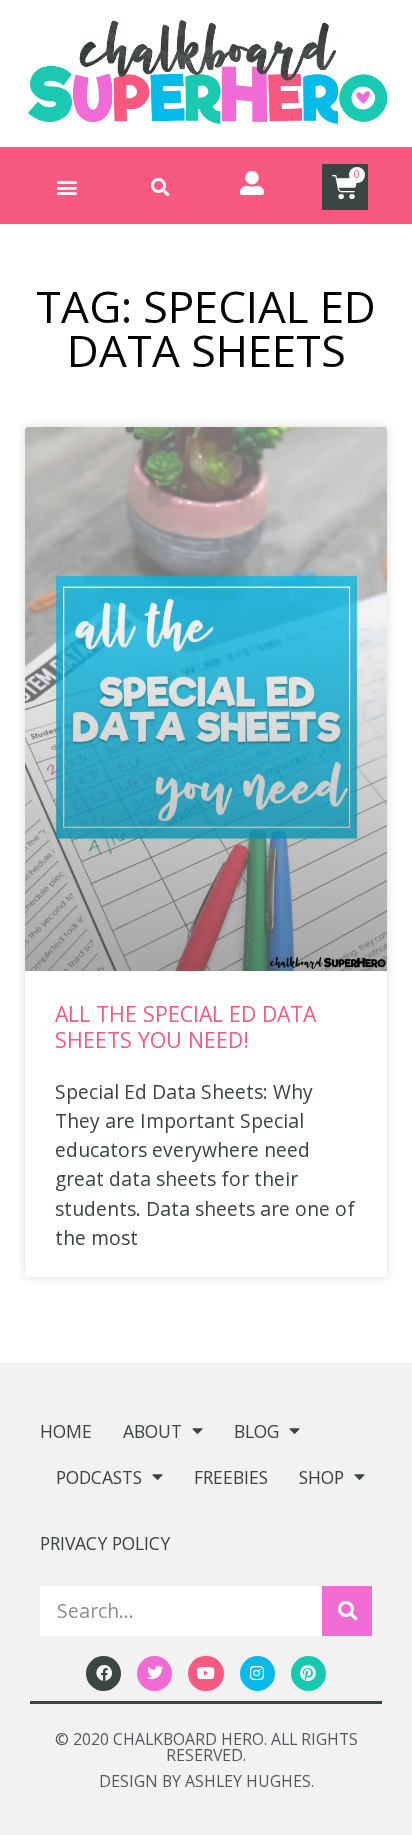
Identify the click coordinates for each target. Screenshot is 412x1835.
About (152, 1431)
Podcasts (99, 1477)
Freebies (231, 1477)
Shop (321, 1477)
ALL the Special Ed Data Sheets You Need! (185, 1026)
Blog (256, 1431)
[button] (66, 186)
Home (66, 1431)
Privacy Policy (105, 1543)
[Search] (347, 1611)
